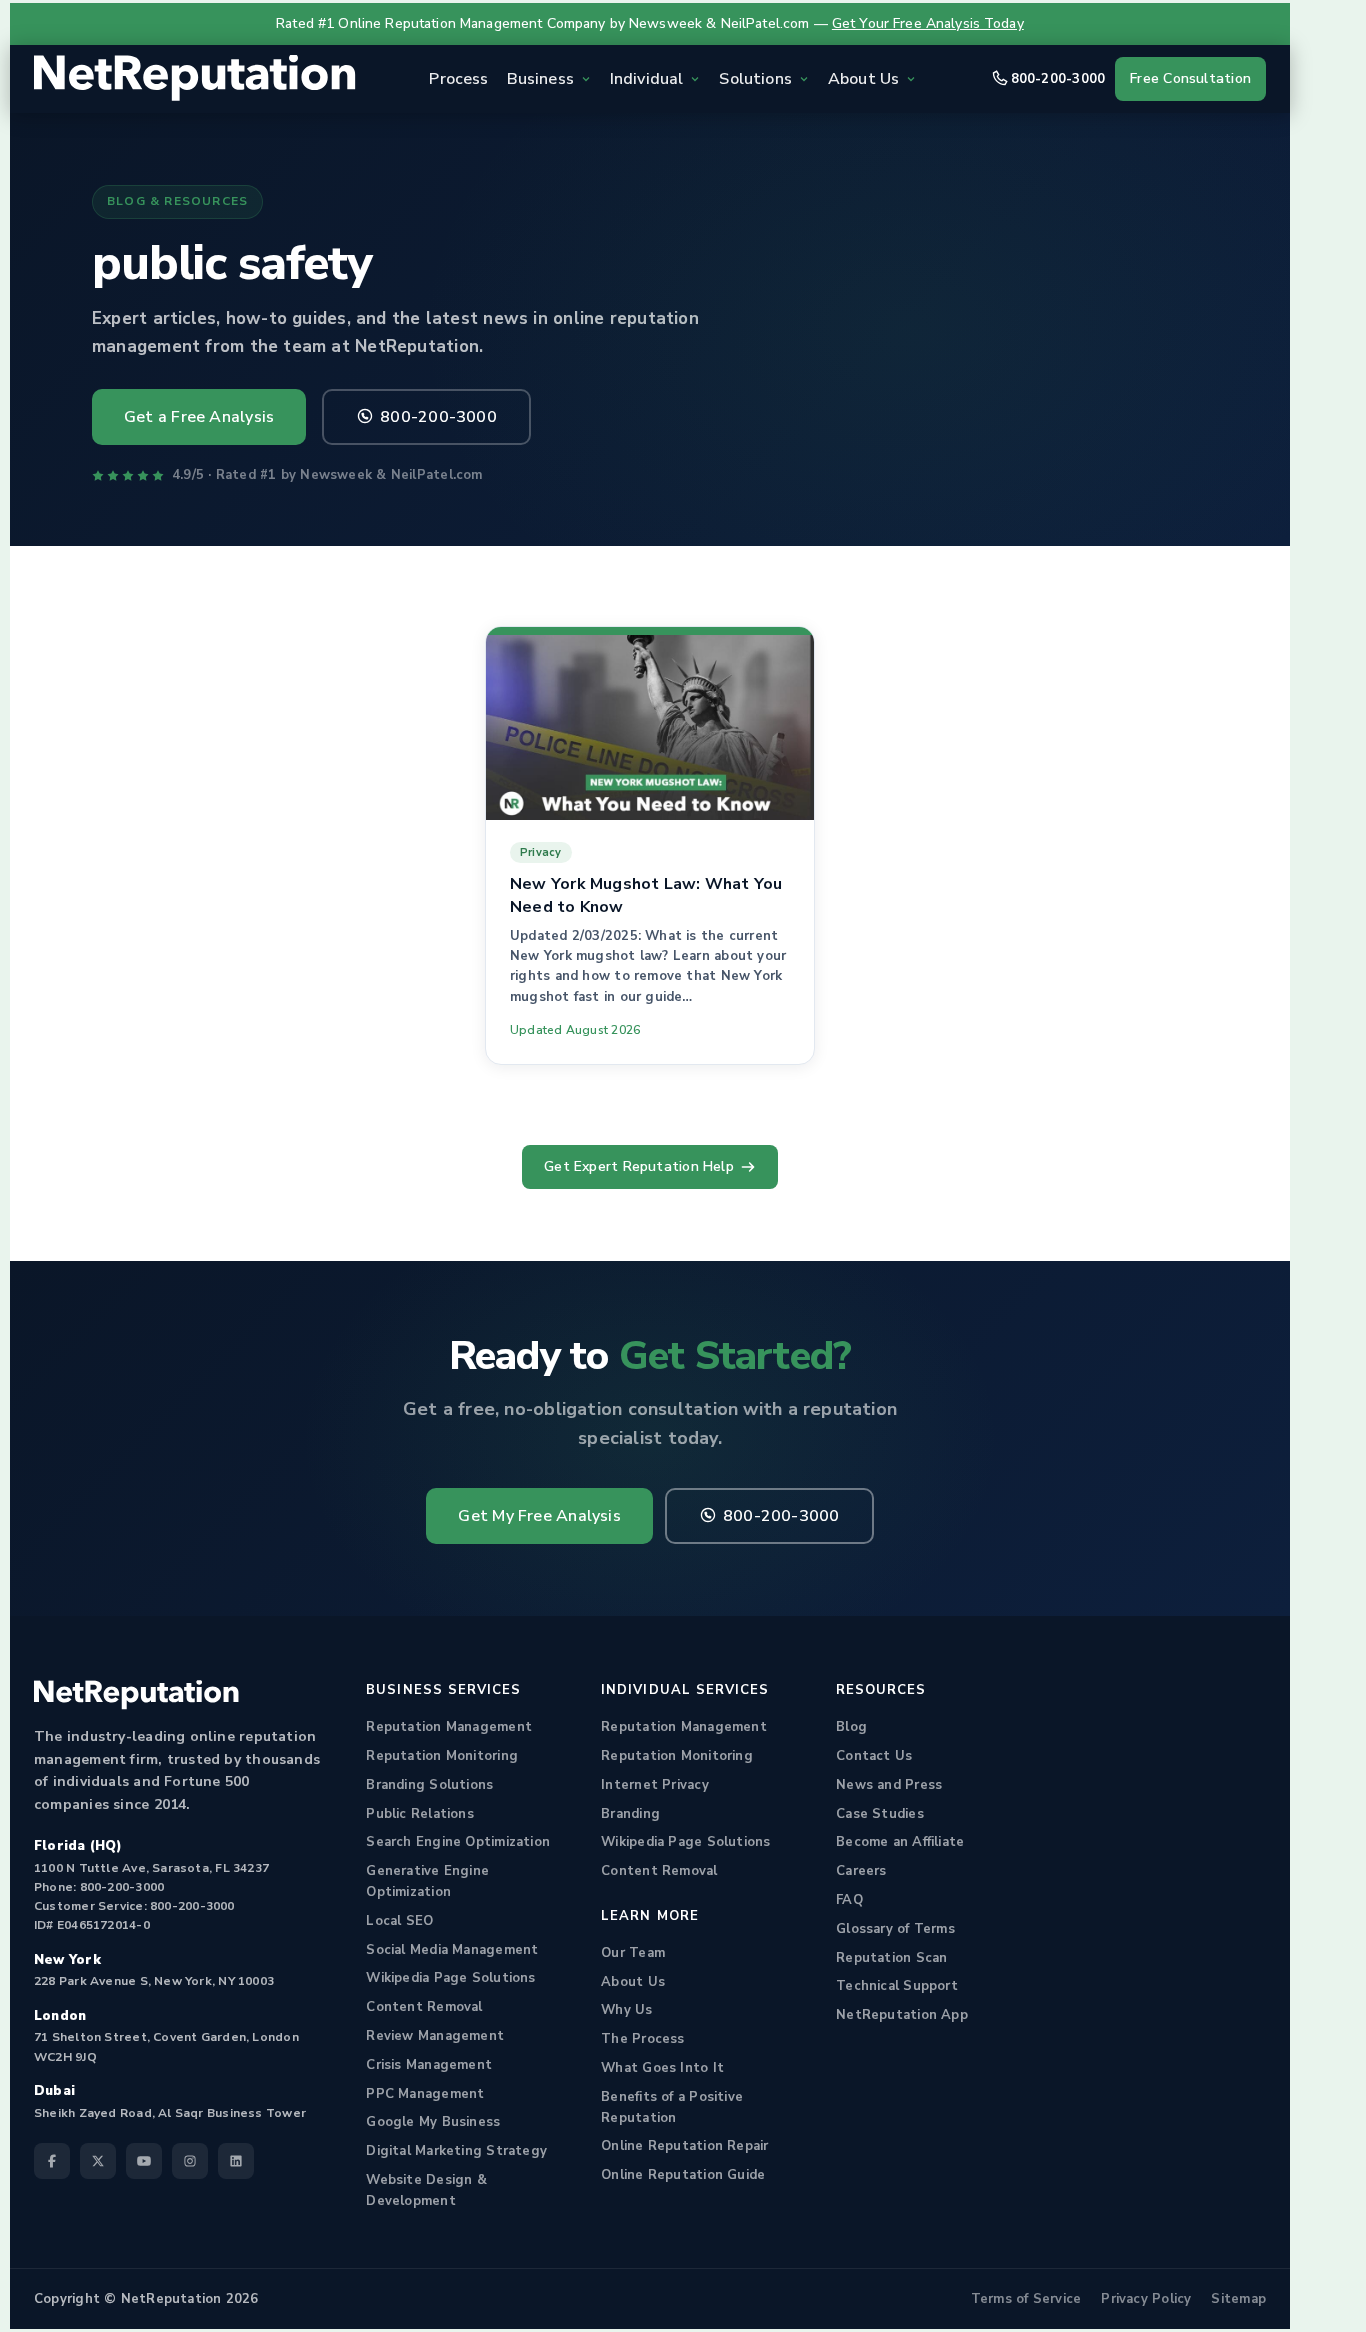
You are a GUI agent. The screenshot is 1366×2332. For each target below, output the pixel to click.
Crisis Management (429, 2065)
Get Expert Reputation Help (639, 1166)
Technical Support (897, 1986)
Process (458, 79)
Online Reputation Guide (683, 2175)
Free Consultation (1190, 78)
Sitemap (1238, 2299)
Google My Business (433, 2122)
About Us (633, 1982)
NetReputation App (902, 2015)
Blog (851, 1727)
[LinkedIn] (236, 2161)
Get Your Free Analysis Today (928, 23)
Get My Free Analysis (539, 1516)
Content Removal (424, 2007)
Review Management (435, 2036)
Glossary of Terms (895, 1929)
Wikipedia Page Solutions (450, 1978)
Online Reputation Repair (684, 2146)
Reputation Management (449, 1727)
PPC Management (425, 2094)
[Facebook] (52, 2161)
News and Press (889, 1785)
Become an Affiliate (900, 1842)
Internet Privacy (655, 1785)
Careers (861, 1871)
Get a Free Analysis (199, 417)
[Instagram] (190, 2161)
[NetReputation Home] (195, 79)
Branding (630, 1814)
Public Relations (420, 1814)
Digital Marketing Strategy (456, 2151)
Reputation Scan (891, 1958)
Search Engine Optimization (458, 1842)
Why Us (626, 2010)
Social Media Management (452, 1950)
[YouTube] (144, 2161)
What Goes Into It (662, 2068)
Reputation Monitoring (442, 1756)
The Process (642, 2039)
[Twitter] (98, 2161)
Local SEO (399, 1921)
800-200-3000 (1058, 79)
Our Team (633, 1953)
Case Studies (880, 1814)
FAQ (849, 1900)
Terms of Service (1026, 2299)
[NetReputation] (136, 1695)
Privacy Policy (1146, 2299)
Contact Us (874, 1756)
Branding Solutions (429, 1785)
